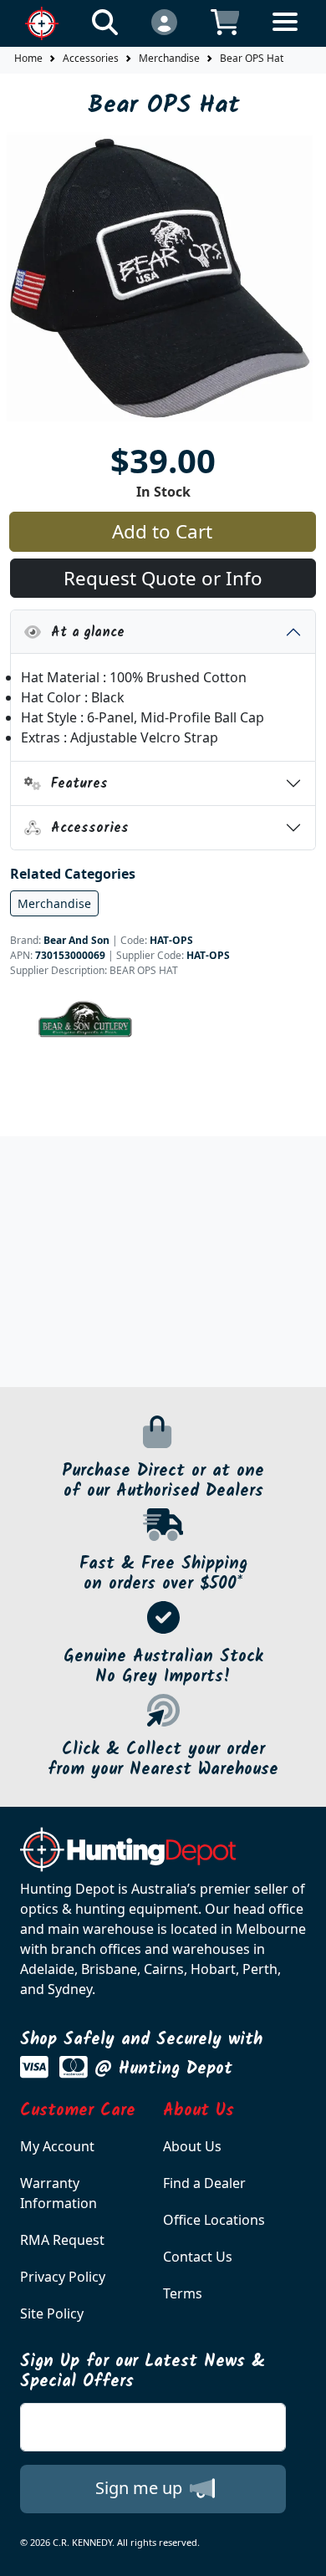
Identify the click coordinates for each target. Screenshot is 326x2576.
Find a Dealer (204, 2183)
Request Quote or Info (163, 578)
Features (74, 784)
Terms (183, 2293)
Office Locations (214, 2220)
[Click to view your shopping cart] (225, 21)
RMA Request (62, 2240)
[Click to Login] (164, 21)
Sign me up (141, 2488)
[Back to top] (303, 2553)
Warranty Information (59, 2193)
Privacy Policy (63, 2277)
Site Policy (52, 2313)
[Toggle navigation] (285, 35)
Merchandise (169, 58)
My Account (57, 2146)
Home (28, 58)
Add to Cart (162, 531)
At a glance (83, 633)
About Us (192, 2146)
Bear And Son (76, 940)
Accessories (91, 58)
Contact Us (198, 2257)
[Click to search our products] (105, 21)
